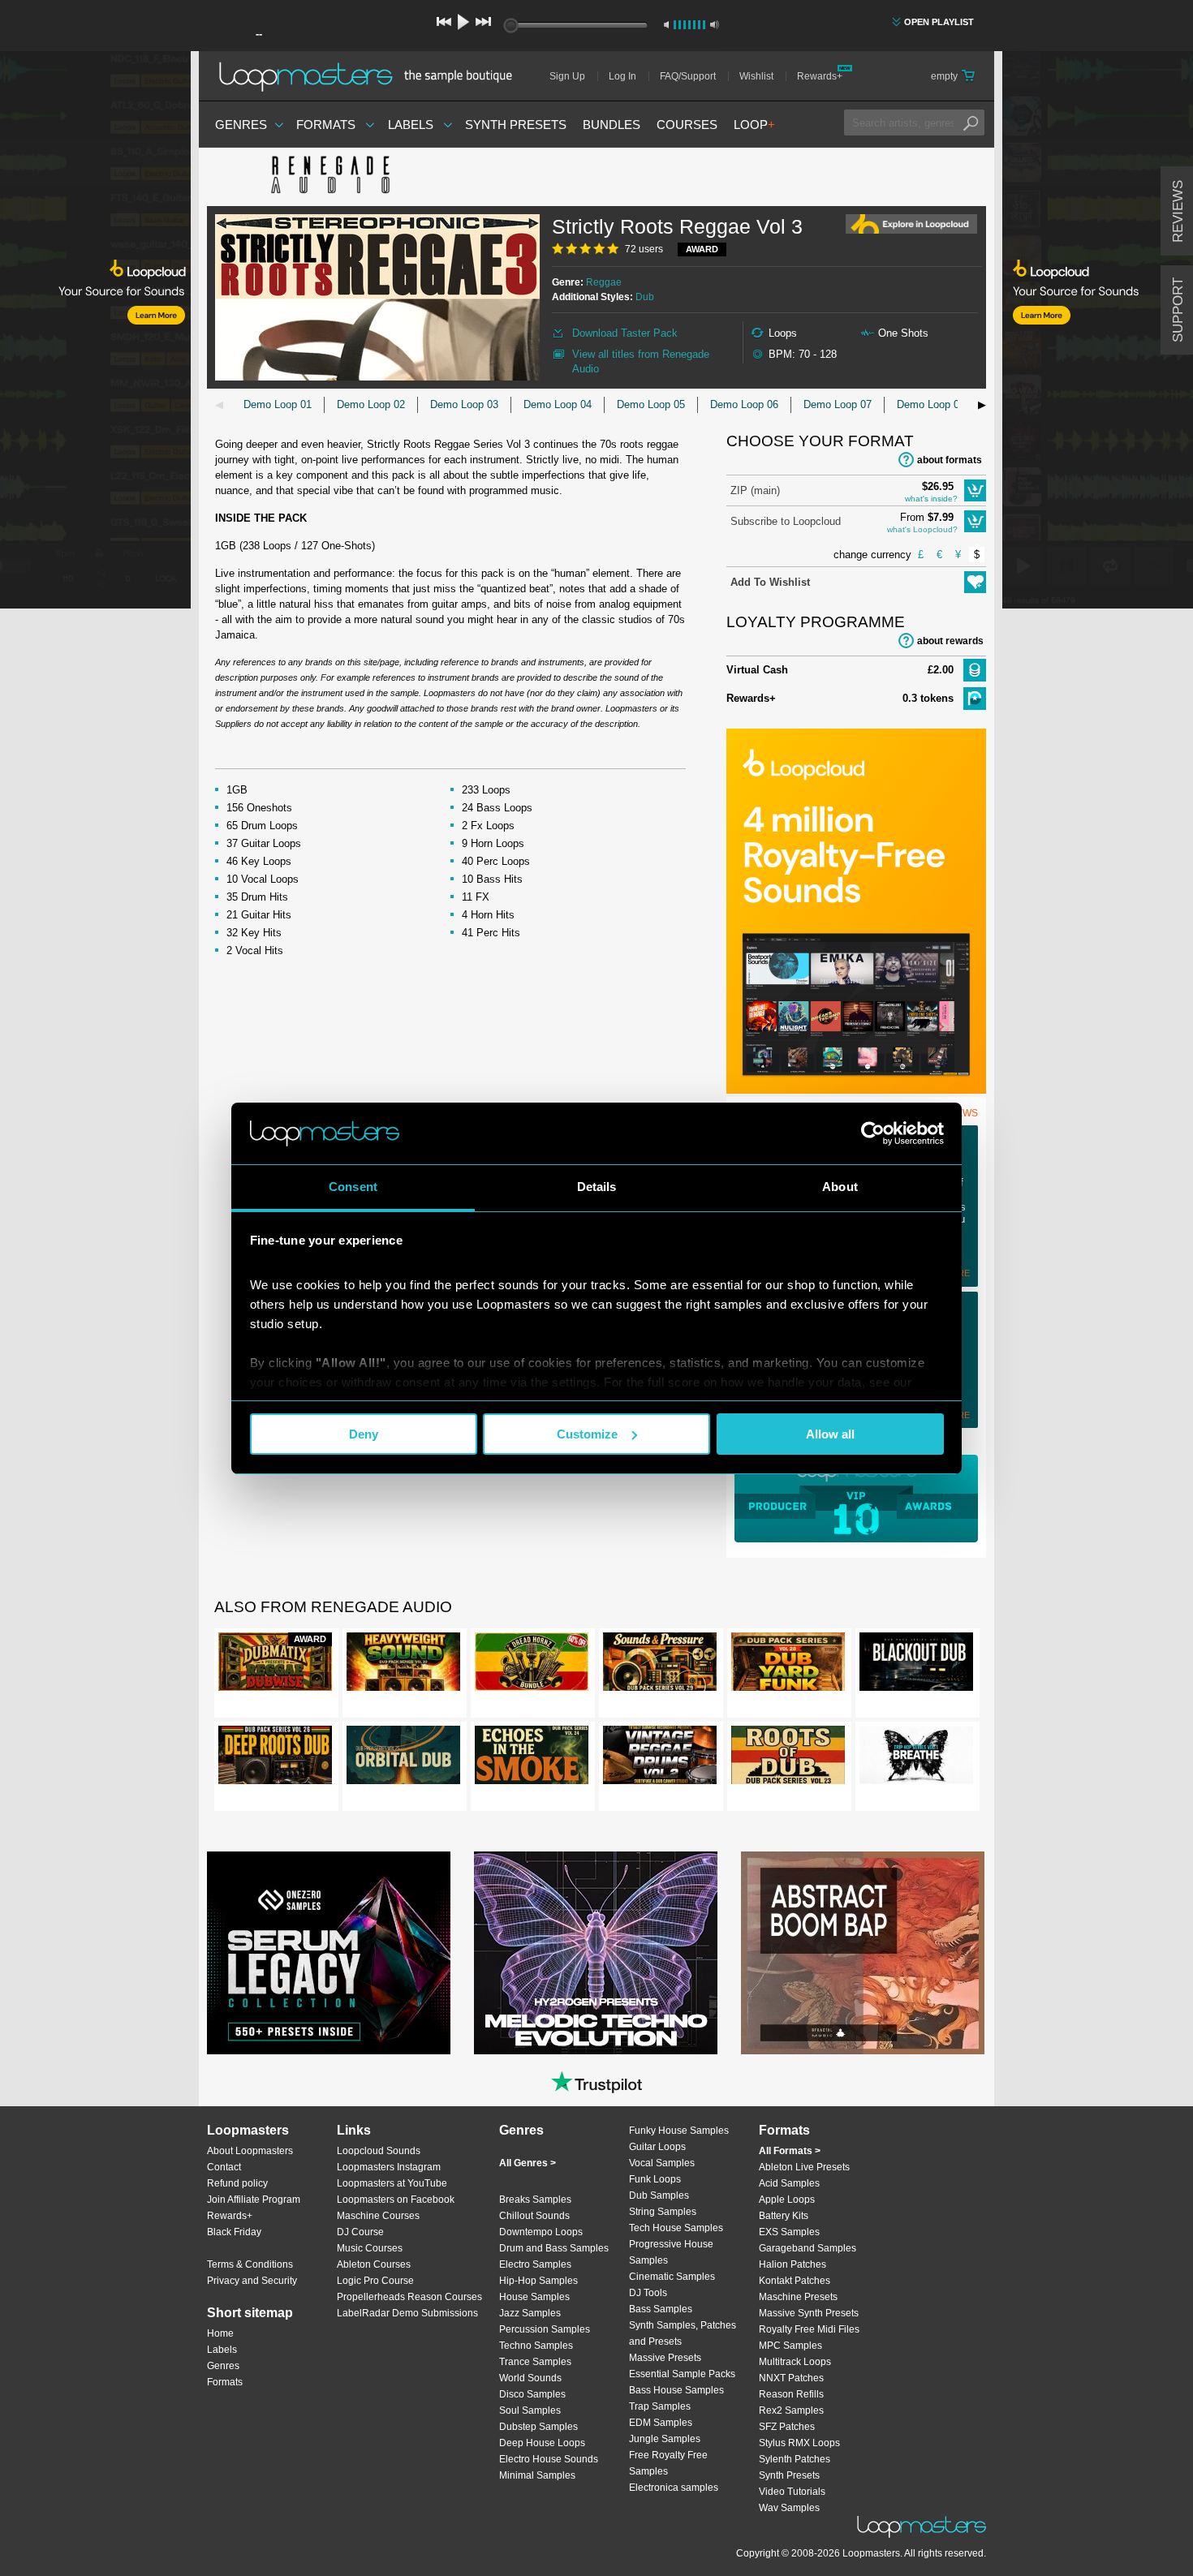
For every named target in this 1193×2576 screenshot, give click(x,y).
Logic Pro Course (375, 2281)
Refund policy (237, 2183)
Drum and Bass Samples (554, 2248)
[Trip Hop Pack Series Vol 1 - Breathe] (916, 1758)
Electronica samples (674, 2488)
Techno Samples (536, 2346)
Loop (754, 125)
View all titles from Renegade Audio (641, 361)
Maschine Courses (378, 2216)
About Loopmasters (250, 2151)
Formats (326, 125)
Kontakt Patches (795, 2281)
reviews (1178, 211)
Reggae (604, 282)
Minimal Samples (537, 2475)
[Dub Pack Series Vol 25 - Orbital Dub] (403, 1758)
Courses (687, 125)
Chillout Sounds (534, 2216)
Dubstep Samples (538, 2427)
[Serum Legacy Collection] (329, 1953)
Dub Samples (659, 2195)
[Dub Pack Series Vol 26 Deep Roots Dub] (275, 1758)
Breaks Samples (535, 2200)
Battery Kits (784, 2216)
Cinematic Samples (672, 2277)
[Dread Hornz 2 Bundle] (532, 1665)
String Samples (663, 2212)
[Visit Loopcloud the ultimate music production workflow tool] (856, 1090)
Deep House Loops (542, 2443)
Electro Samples (535, 2264)
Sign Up (567, 76)
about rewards (950, 641)
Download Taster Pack (625, 333)
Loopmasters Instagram (389, 2167)
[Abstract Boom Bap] (863, 1953)
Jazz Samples (530, 2313)
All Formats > (790, 2151)
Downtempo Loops (541, 2232)
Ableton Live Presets (804, 2167)
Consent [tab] (353, 1187)
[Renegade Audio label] (329, 177)
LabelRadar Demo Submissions (407, 2313)
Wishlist (756, 76)
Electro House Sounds (549, 2459)
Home (220, 2333)
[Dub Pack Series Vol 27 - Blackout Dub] (916, 1665)
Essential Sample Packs (682, 2374)
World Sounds (530, 2378)
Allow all (830, 1434)
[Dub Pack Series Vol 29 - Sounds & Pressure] (660, 1665)
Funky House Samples (679, 2131)
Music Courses (370, 2248)
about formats (950, 460)
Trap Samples (660, 2406)
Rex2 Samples (791, 2410)
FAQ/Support (688, 76)
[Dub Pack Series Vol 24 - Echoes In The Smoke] (532, 1758)
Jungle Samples (665, 2439)
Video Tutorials (792, 2492)
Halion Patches (792, 2264)
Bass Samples (661, 2309)
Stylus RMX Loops (799, 2443)
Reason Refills (791, 2394)
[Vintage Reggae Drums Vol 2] (660, 1758)
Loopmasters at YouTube (392, 2183)
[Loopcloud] (95, 333)
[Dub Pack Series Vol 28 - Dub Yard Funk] (788, 1665)
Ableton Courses (374, 2264)
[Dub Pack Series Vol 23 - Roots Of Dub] (788, 1758)
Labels (411, 125)
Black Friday (234, 2232)
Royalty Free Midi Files (809, 2329)
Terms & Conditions (250, 2264)
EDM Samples (661, 2423)
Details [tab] (597, 1187)
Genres (241, 125)
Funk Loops (655, 2179)
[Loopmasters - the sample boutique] (371, 76)
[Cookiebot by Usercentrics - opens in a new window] (873, 1133)
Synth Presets (516, 125)
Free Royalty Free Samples (668, 2463)
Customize (587, 1434)
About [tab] (840, 1187)
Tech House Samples (676, 2228)
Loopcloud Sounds (379, 2151)
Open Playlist (939, 22)
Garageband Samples (808, 2248)
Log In (622, 76)
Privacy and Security (252, 2281)
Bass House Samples (676, 2390)
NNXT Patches (791, 2378)
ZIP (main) (755, 490)
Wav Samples (789, 2508)
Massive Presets (665, 2358)
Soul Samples (530, 2410)
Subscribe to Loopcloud (786, 521)
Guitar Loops (657, 2147)
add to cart (975, 490)
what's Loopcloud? (922, 529)
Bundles (612, 125)
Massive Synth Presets (809, 2313)
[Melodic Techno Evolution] (596, 1953)
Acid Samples (789, 2183)
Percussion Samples (545, 2329)
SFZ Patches (787, 2427)
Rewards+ (820, 76)
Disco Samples (532, 2394)
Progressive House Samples (671, 2252)
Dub (645, 297)
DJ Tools (648, 2293)
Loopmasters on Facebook (396, 2200)
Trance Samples (535, 2362)
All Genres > (528, 2163)
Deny (364, 1434)
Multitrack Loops (795, 2362)
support (1178, 310)
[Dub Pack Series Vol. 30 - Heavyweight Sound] (403, 1665)
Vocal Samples (662, 2163)
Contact (224, 2167)
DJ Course (360, 2232)
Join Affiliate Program (254, 2200)
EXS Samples (789, 2232)
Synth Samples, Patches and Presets (683, 2333)
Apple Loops (787, 2200)
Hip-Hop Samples (538, 2281)
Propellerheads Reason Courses (409, 2297)
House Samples (534, 2297)
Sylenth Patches (795, 2459)
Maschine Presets (798, 2297)
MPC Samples (790, 2346)
